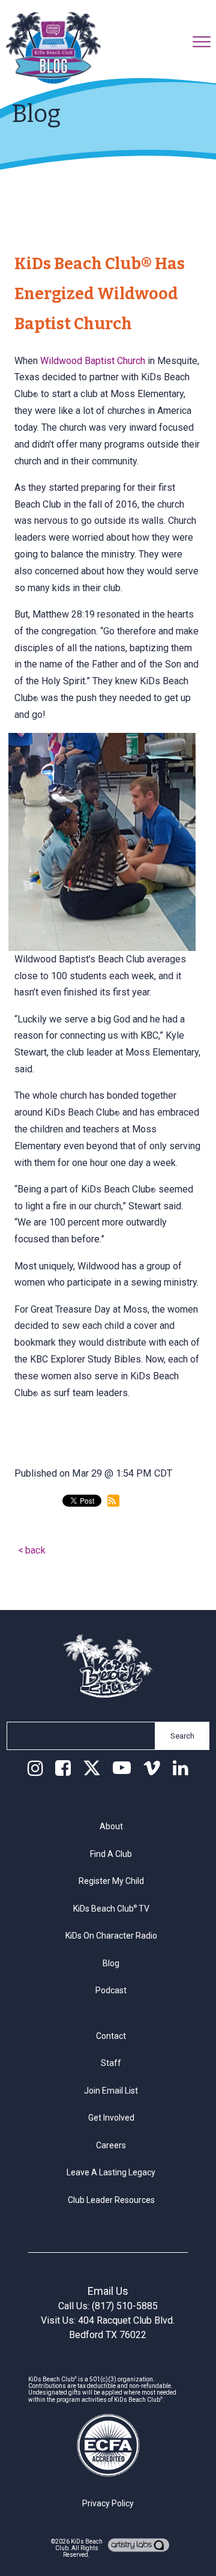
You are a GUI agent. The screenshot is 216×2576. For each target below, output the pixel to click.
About (111, 1826)
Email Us (108, 2291)
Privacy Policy (108, 2503)
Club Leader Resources (111, 2200)
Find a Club (111, 1854)
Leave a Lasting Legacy (111, 2172)
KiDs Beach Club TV (111, 1909)
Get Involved (111, 2118)
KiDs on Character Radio (111, 1936)
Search (182, 1736)
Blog (111, 1963)
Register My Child (111, 1881)
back (35, 1550)
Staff (111, 2063)
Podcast (111, 1990)
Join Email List (111, 2091)
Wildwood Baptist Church (93, 361)
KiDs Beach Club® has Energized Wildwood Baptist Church (100, 294)
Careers (111, 2145)
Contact (111, 2036)
